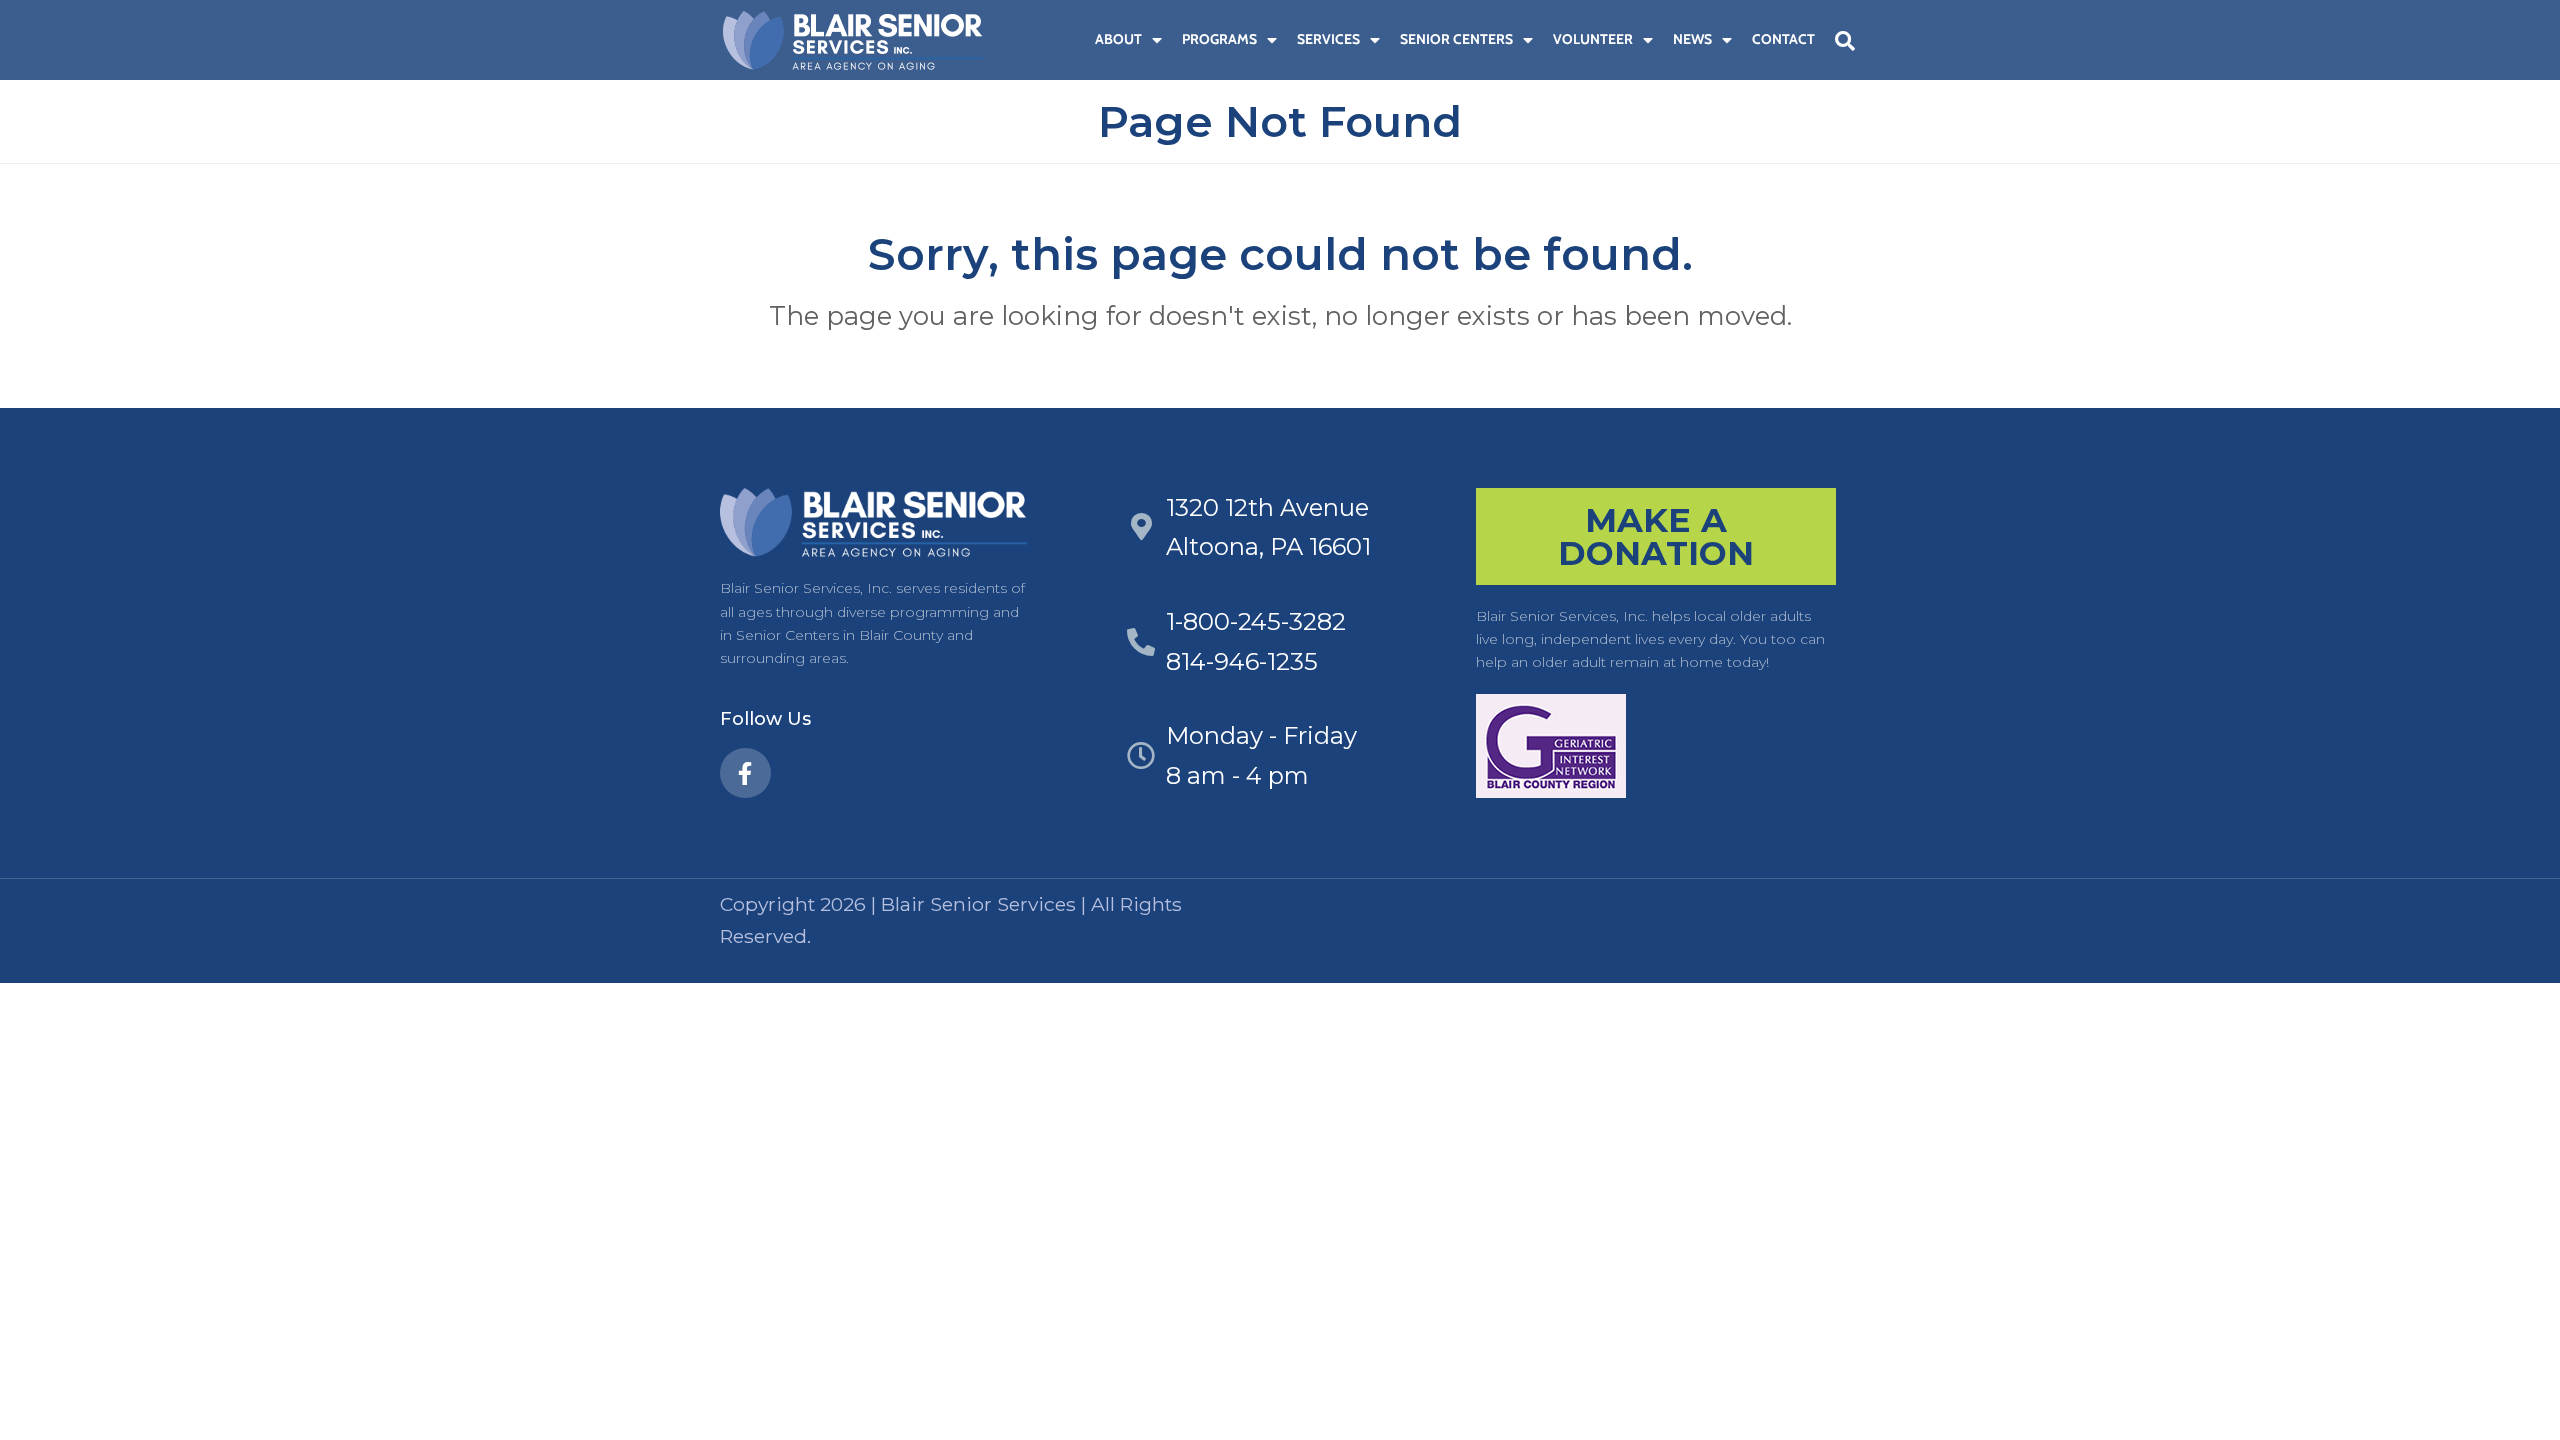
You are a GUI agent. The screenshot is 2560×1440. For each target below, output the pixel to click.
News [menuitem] (1692, 39)
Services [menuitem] (1328, 39)
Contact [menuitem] (1783, 39)
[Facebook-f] (745, 773)
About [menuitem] (1118, 39)
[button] (1845, 41)
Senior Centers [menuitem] (1456, 39)
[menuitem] (1075, 39)
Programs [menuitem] (1219, 39)
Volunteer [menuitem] (1593, 39)
